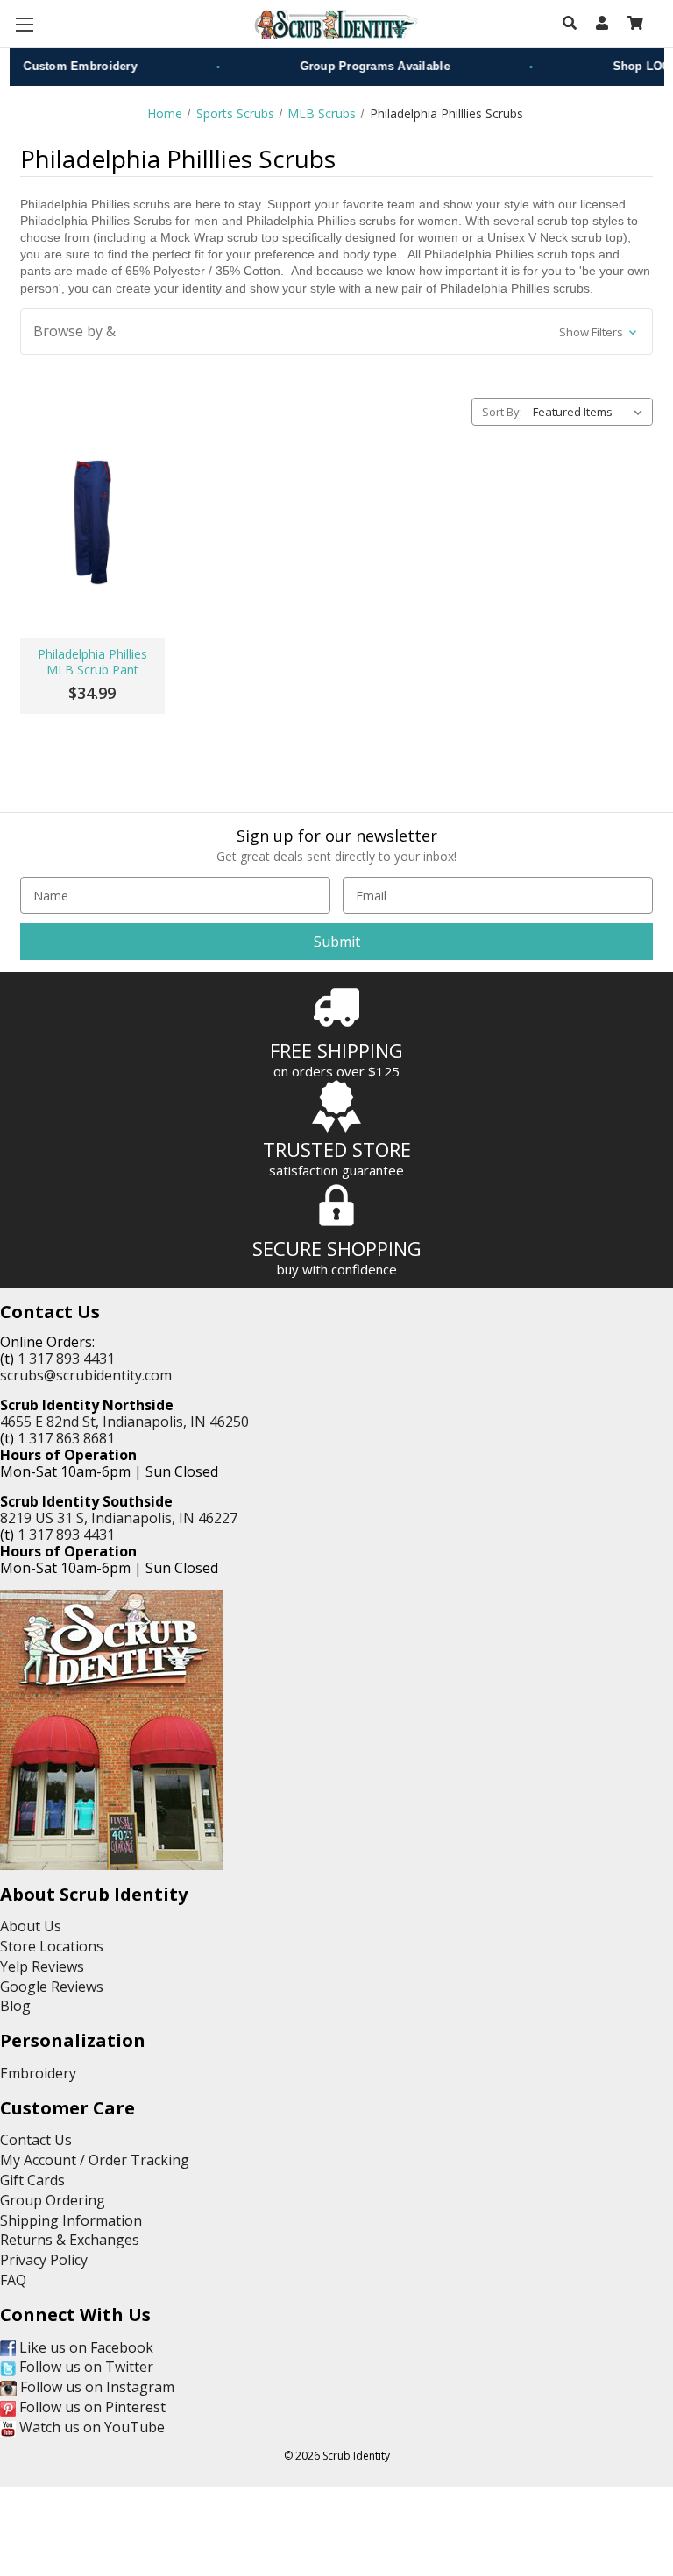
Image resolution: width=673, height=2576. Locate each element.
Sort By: (502, 412)
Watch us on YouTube (90, 2427)
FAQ (13, 2280)
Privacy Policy (44, 2260)
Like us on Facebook (85, 2347)
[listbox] (591, 412)
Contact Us (36, 2140)
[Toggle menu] (24, 24)
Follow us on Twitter (85, 2367)
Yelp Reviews (42, 1966)
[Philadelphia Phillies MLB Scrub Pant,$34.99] (92, 522)
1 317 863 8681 (66, 1438)
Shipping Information (71, 2220)
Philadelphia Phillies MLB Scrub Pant (92, 662)
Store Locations (52, 1946)
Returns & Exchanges (70, 2240)
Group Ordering (53, 2200)
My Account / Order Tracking (95, 2160)
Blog (15, 2006)
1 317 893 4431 (66, 1359)
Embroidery (38, 2073)
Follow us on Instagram (96, 2387)
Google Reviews (52, 1987)
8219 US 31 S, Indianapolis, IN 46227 (119, 1518)
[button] (336, 332)
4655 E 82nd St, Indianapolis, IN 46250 (124, 1422)
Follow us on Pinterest (91, 2407)
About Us (31, 1926)
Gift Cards (32, 2180)
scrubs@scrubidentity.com (86, 1375)
